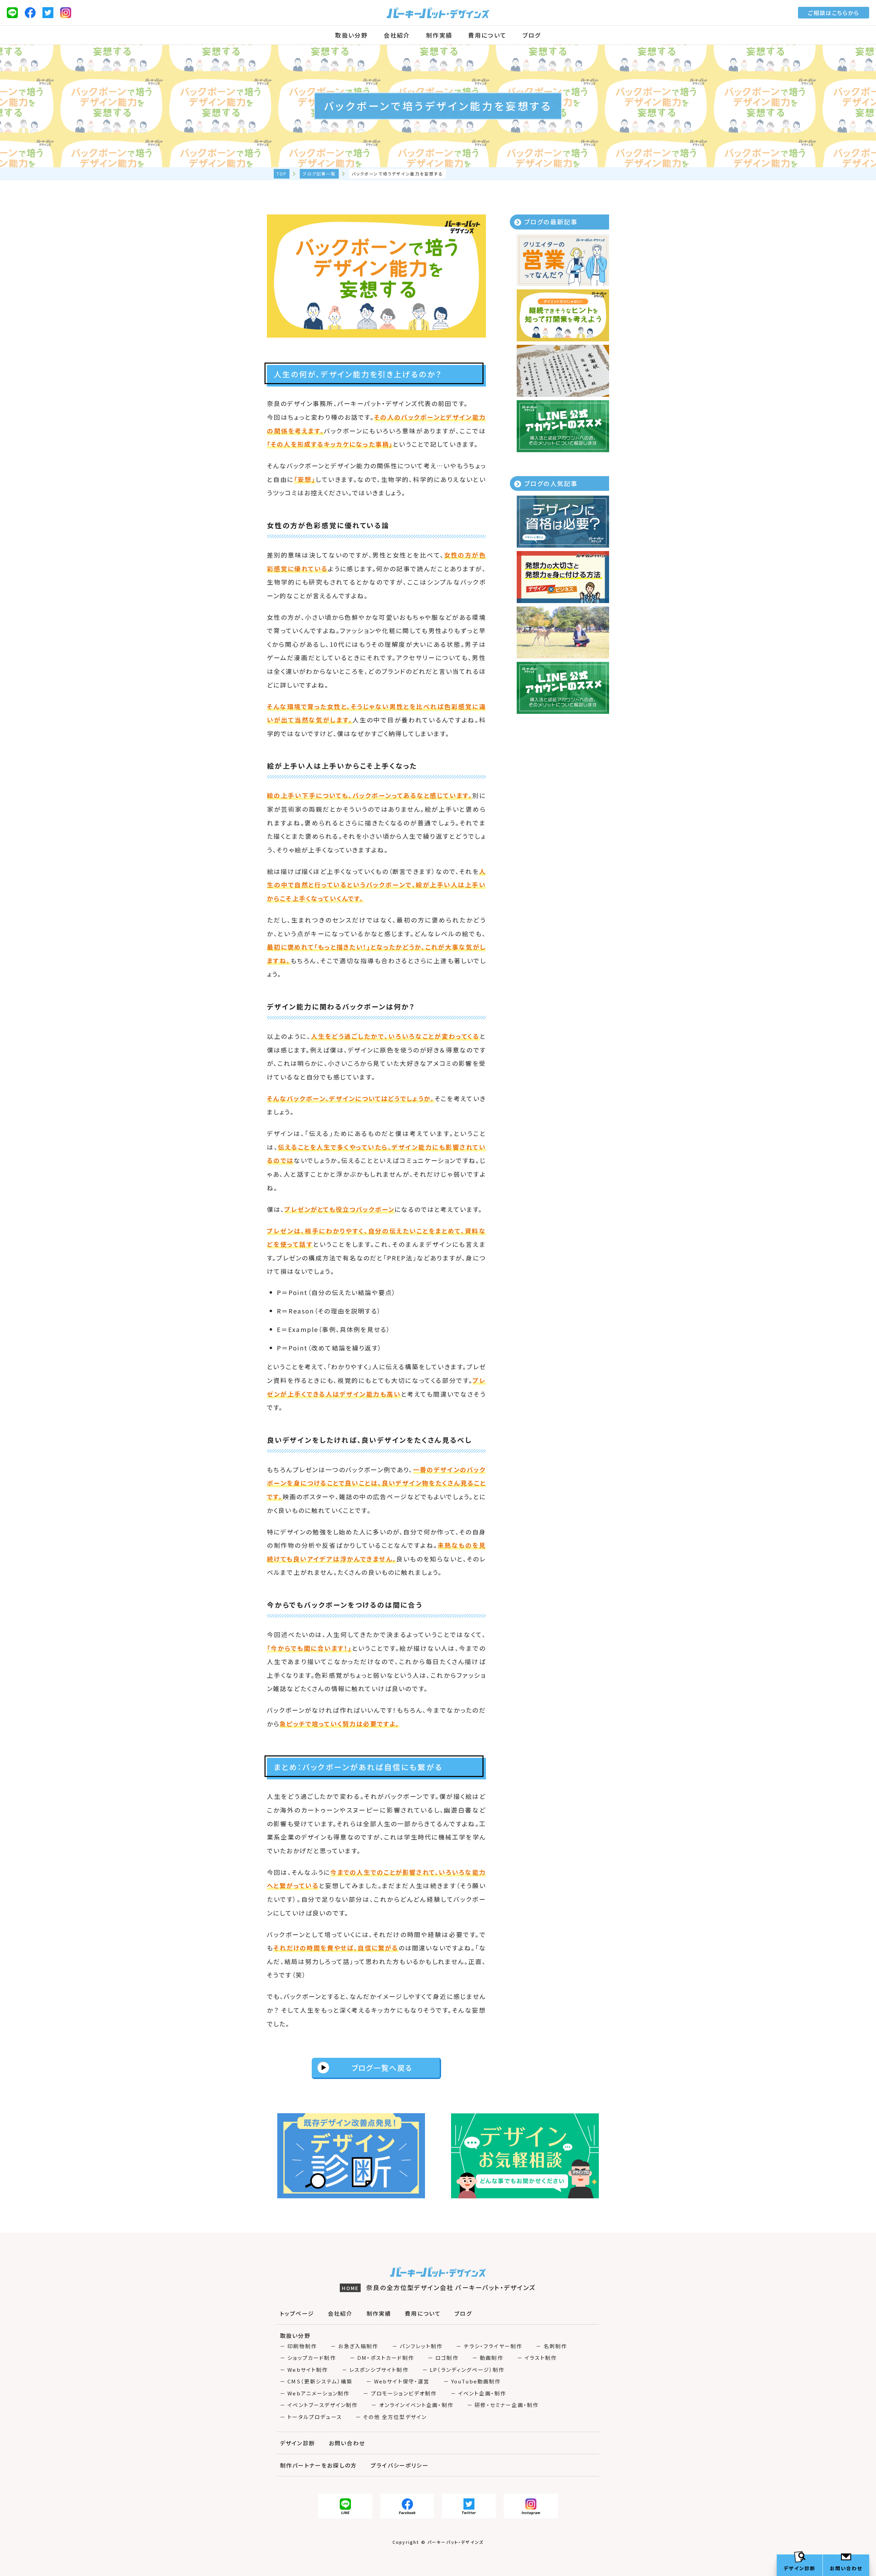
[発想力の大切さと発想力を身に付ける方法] (563, 577)
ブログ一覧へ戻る (382, 2068)
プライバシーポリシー (400, 2465)
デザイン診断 (298, 2443)
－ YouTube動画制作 (472, 2381)
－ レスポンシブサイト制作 (375, 2370)
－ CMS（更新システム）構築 (316, 2381)
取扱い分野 (351, 35)
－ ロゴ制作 (443, 2358)
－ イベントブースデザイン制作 (319, 2405)
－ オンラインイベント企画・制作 (412, 2405)
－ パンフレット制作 (417, 2346)
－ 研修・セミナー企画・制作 (503, 2405)
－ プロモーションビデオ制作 (400, 2393)
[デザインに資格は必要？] (563, 522)
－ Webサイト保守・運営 (398, 2381)
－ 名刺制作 (551, 2346)
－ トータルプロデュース (311, 2417)
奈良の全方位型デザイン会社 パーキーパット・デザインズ (439, 2287)
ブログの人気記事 (551, 483)
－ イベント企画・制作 (479, 2393)
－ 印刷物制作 (298, 2346)
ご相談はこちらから (834, 13)
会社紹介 (397, 35)
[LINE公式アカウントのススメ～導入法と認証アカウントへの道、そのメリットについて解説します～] (563, 426)
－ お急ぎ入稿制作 (354, 2346)
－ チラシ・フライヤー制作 (489, 2346)
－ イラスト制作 (537, 2358)
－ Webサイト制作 (304, 2370)
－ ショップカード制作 (308, 2358)
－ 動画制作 (488, 2358)
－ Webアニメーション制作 (315, 2393)
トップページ (297, 2313)
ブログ (532, 35)
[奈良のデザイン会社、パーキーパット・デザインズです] (563, 632)
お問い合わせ (347, 2443)
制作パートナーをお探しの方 (318, 2465)
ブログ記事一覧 (319, 174)
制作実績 (439, 35)
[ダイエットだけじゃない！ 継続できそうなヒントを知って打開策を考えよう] (563, 315)
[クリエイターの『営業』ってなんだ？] (563, 260)
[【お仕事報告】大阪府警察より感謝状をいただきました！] (563, 371)
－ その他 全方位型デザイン (391, 2417)
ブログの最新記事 (551, 222)
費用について (487, 35)
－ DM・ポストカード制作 (382, 2358)
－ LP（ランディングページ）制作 (463, 2370)
